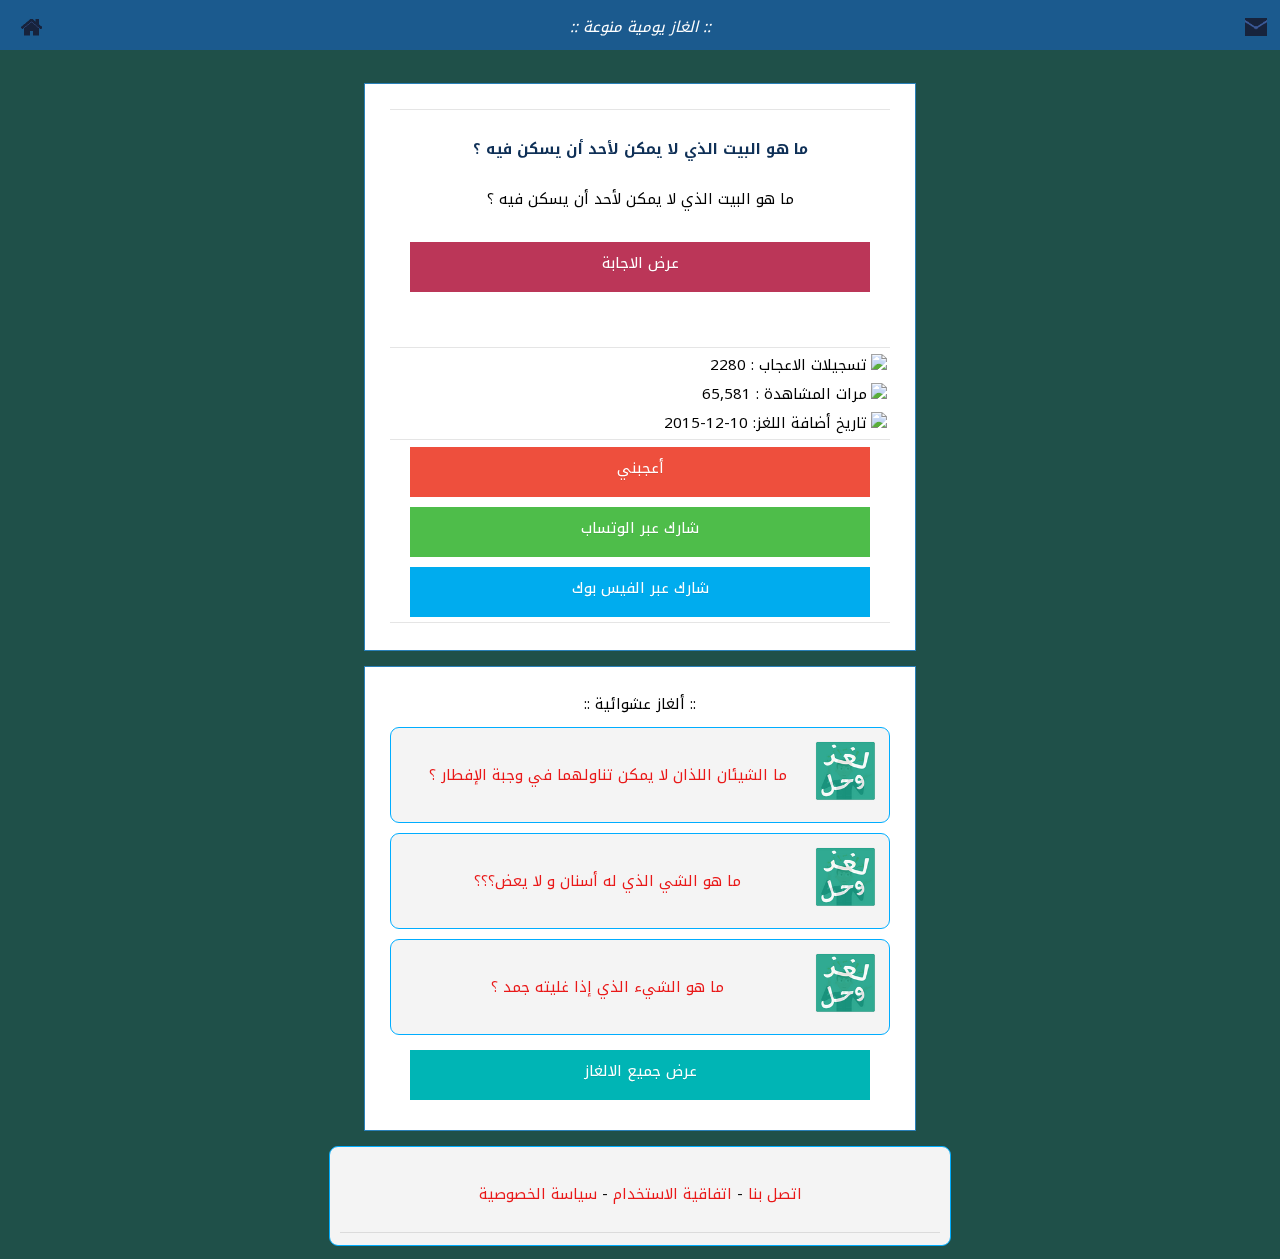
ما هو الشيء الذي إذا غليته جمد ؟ (607, 987)
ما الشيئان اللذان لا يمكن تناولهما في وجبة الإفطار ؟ (608, 775)
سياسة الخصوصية (538, 1194)
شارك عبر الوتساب (640, 528)
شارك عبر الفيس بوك (640, 588)
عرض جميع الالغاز (640, 1071)
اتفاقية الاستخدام (670, 1194)
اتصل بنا (775, 1194)
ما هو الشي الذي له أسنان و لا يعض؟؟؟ (607, 881)
